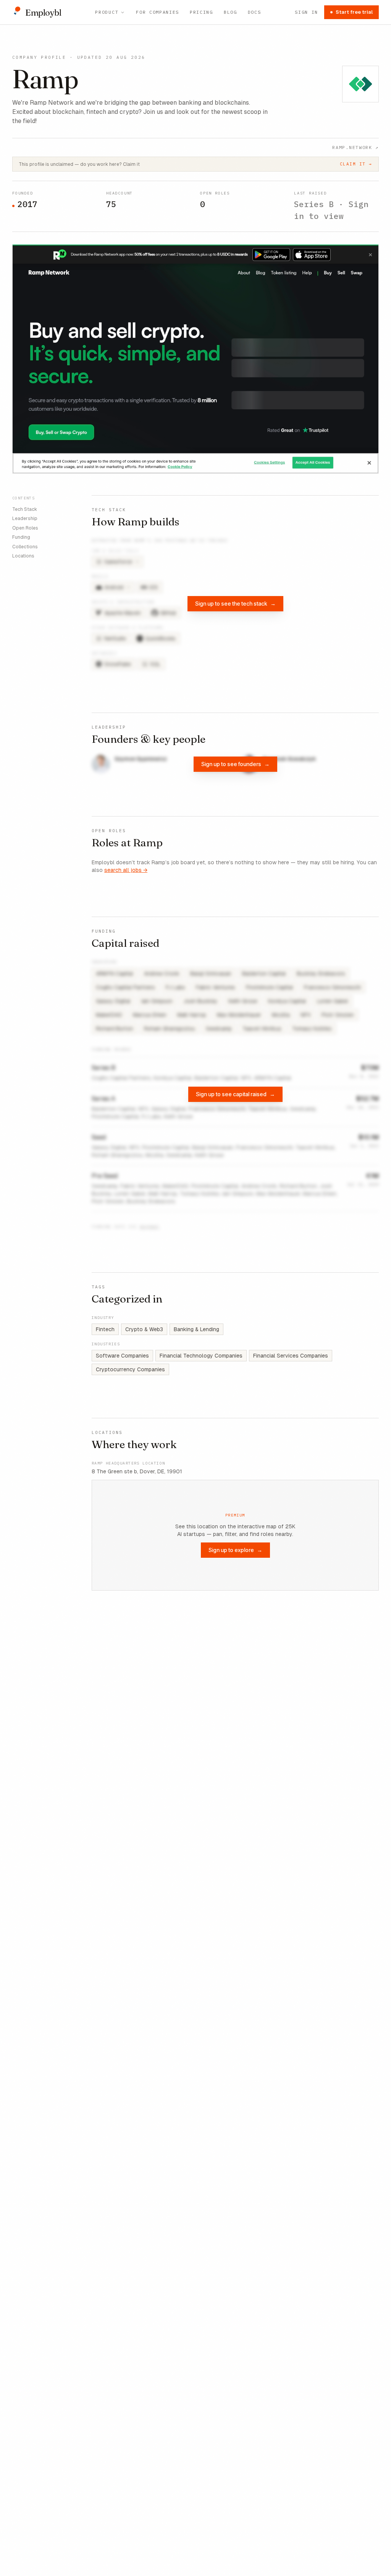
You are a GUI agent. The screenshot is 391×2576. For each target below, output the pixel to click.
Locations (23, 556)
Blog (230, 12)
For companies (158, 12)
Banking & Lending (196, 1329)
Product (107, 12)
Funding (21, 537)
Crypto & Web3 (144, 1329)
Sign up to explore (235, 1550)
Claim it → (356, 164)
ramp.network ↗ (355, 147)
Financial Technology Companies (201, 1356)
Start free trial (354, 12)
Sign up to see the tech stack (235, 603)
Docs (254, 12)
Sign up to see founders (235, 764)
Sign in (306, 12)
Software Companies (122, 1356)
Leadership (25, 518)
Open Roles (25, 528)
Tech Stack (25, 509)
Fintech (105, 1329)
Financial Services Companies (291, 1356)
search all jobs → (126, 870)
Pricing (201, 12)
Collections (25, 547)
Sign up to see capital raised (235, 1094)
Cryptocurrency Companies (130, 1369)
